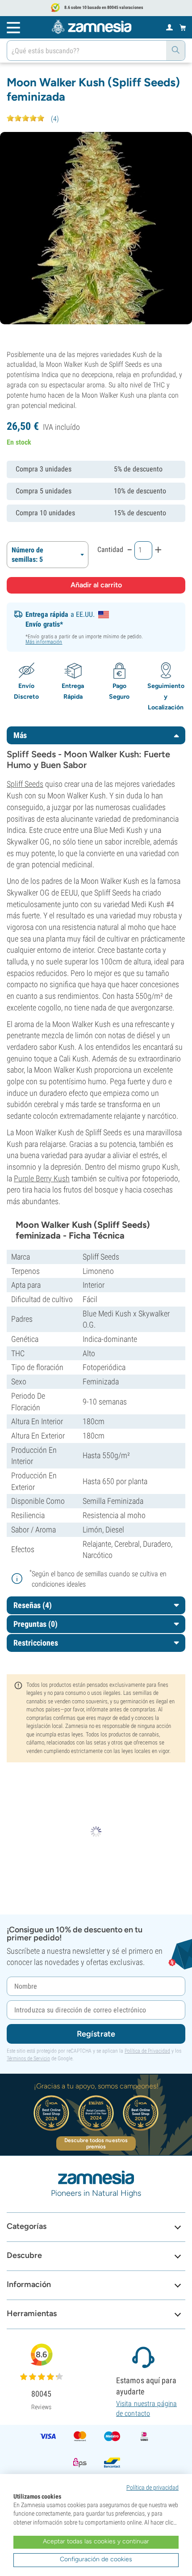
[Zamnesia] (92, 27)
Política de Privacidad (147, 2051)
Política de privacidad (152, 2487)
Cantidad (110, 550)
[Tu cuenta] (169, 27)
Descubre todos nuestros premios (96, 2143)
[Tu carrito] (183, 27)
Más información (44, 642)
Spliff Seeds (25, 784)
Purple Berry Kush (42, 1178)
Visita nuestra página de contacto (146, 2408)
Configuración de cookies (96, 2559)
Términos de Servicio (28, 2058)
